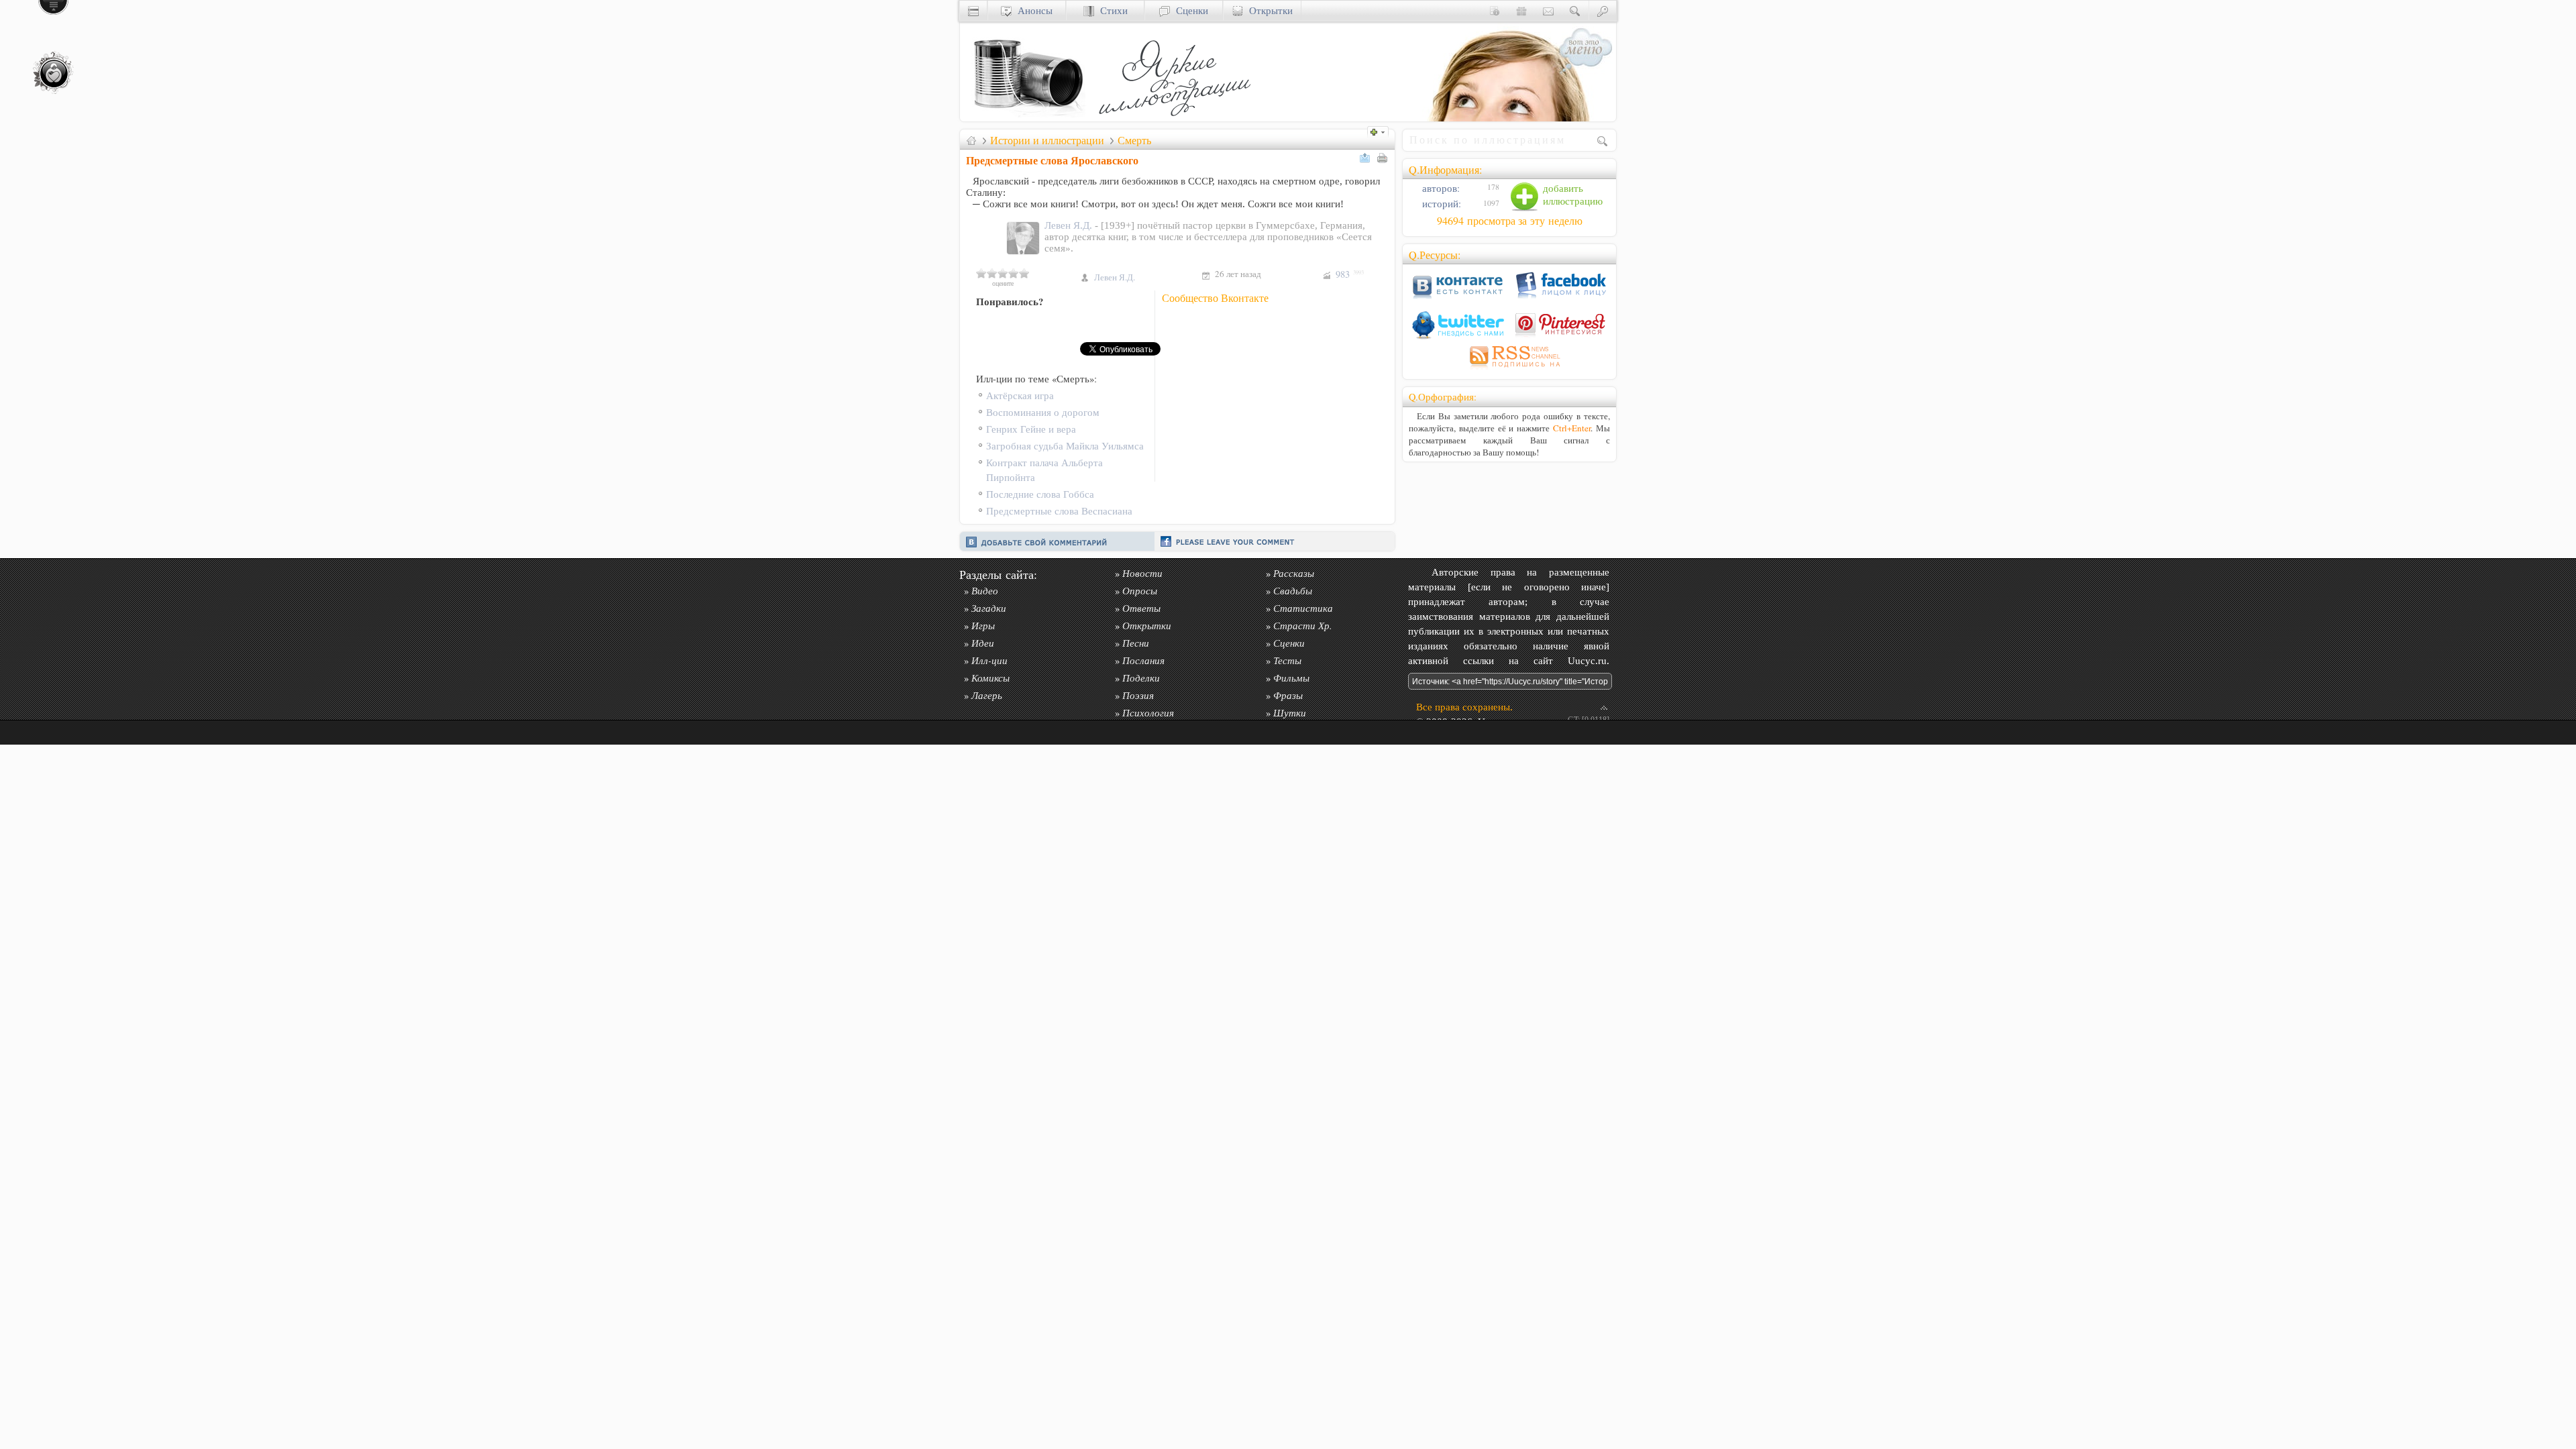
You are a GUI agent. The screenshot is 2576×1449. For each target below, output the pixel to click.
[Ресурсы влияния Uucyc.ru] (971, 140)
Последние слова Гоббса (1040, 494)
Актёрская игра (1020, 395)
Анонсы (1032, 10)
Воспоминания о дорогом (1043, 412)
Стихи (1111, 10)
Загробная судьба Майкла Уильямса (1065, 446)
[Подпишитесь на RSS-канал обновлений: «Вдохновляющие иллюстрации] (1509, 369)
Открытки (1268, 10)
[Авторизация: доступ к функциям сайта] (1603, 10)
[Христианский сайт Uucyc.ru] (1027, 118)
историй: (1440, 204)
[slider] (1003, 273)
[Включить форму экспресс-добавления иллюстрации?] (1381, 130)
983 (1350, 274)
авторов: (1440, 188)
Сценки (1189, 10)
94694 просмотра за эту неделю (1510, 221)
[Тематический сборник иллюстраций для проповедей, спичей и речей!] (1178, 118)
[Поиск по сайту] (1575, 10)
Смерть (1134, 140)
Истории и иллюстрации (1047, 140)
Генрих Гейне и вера (1031, 429)
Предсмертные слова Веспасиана (1059, 511)
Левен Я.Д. (1070, 225)
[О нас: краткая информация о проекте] (1495, 10)
